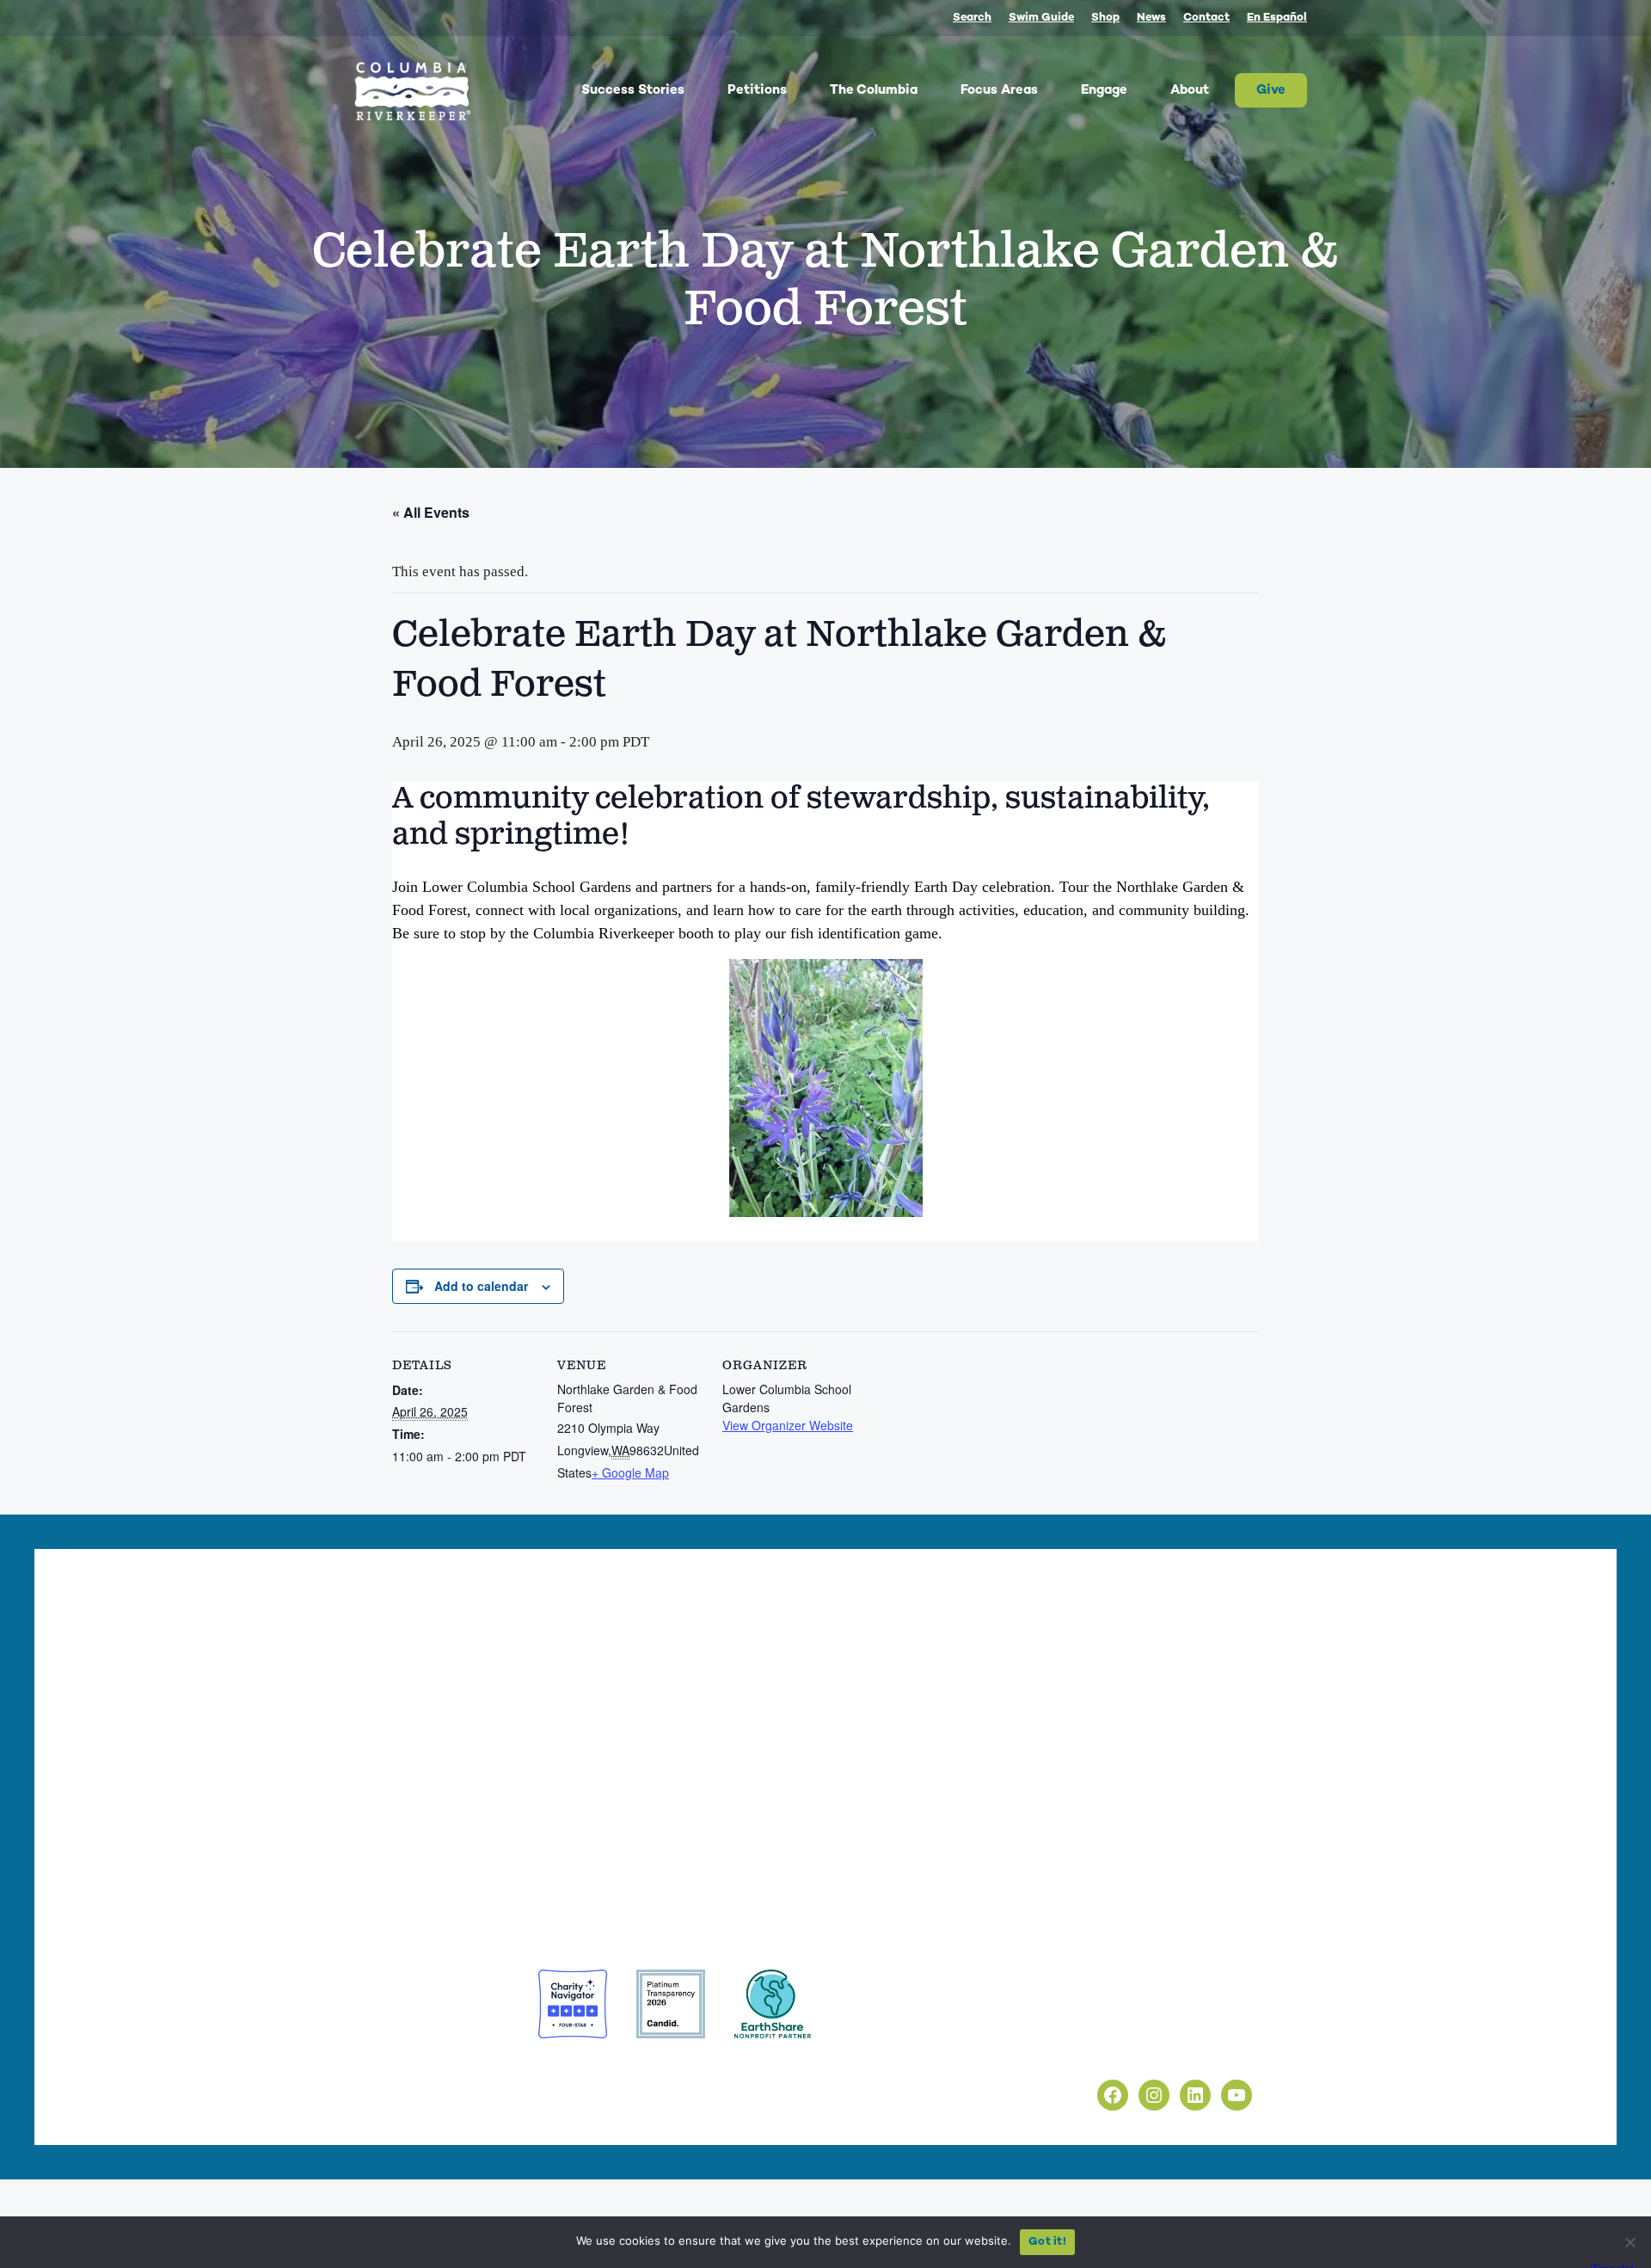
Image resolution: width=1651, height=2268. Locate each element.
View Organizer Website (788, 1425)
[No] (1630, 2242)
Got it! (1047, 2242)
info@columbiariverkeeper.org (513, 1829)
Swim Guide (1041, 18)
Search (972, 18)
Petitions (757, 90)
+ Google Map (630, 1472)
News (1151, 18)
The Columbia (874, 90)
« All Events (431, 512)
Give (1271, 90)
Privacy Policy (1086, 2012)
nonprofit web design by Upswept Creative (655, 2072)
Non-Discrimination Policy (1124, 2051)
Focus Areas (999, 90)
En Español (1277, 18)
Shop (1105, 18)
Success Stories (633, 90)
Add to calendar (481, 1286)
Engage (1104, 90)
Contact (1206, 18)
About (1190, 90)
